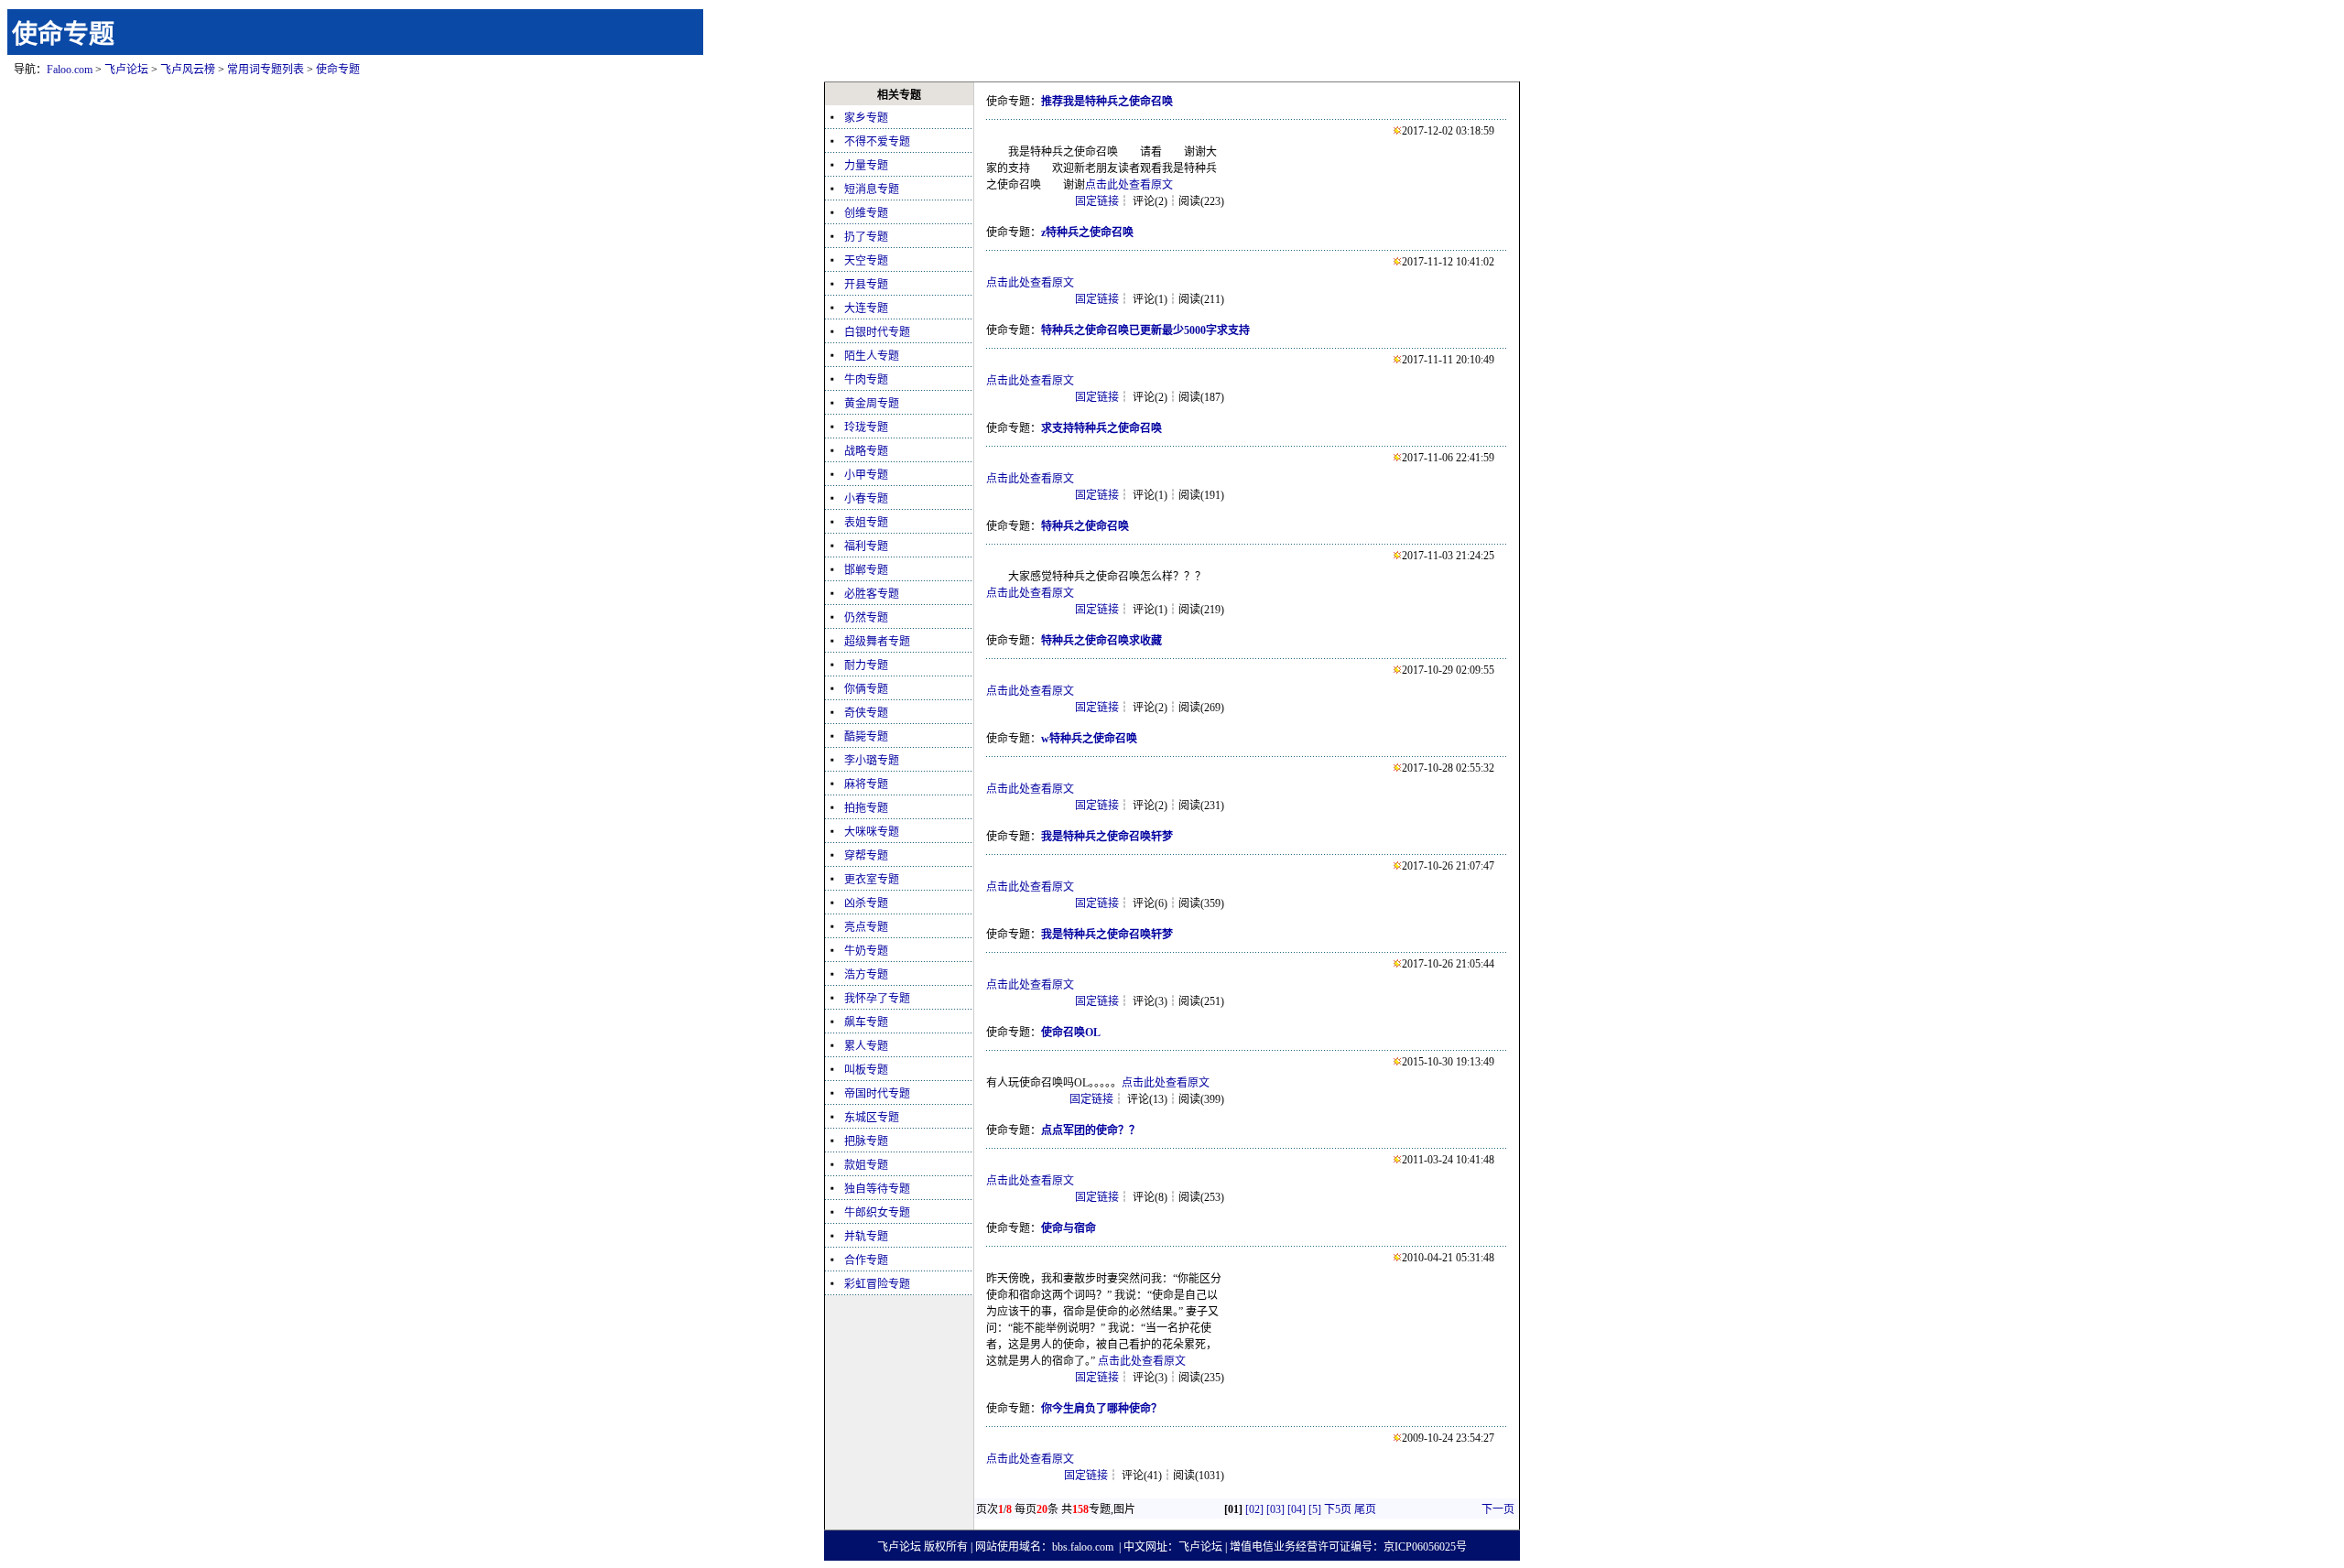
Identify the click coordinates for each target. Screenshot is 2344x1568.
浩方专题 (866, 975)
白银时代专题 (877, 332)
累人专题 (866, 1046)
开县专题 (866, 285)
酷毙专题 (866, 737)
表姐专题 (866, 523)
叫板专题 (866, 1070)
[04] (1297, 1509)
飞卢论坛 (126, 70)
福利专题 (866, 546)
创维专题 (866, 213)
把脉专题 (866, 1141)
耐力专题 (866, 665)
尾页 (1365, 1509)
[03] (1275, 1509)
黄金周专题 (872, 404)
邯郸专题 (866, 570)
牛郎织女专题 (877, 1213)
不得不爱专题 (877, 142)
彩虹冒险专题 (877, 1284)
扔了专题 (866, 237)
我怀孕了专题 (877, 999)
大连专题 (866, 308)
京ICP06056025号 (1425, 1547)
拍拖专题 (866, 808)
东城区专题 (872, 1118)
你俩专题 (866, 689)
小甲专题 (866, 475)
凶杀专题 (866, 903)
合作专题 (866, 1260)
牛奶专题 (866, 951)
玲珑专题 (866, 427)
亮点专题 (866, 927)
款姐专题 (866, 1165)
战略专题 (866, 451)
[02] (1254, 1509)
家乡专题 (866, 118)
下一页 (1498, 1509)
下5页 (1338, 1509)
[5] (1315, 1509)
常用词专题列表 (266, 70)
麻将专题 (866, 784)
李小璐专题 (872, 761)
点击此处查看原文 (1129, 185)
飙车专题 (866, 1022)
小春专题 (866, 499)
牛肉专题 (866, 380)
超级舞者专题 (877, 642)
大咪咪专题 (872, 832)
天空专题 (866, 261)
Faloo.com (70, 70)
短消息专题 (872, 189)
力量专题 (866, 166)
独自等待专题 (877, 1189)
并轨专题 (866, 1237)
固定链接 (1097, 201)
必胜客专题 (872, 594)
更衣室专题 (872, 880)
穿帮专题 (866, 856)
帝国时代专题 (877, 1094)
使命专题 (63, 34)
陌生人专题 (872, 356)
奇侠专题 (866, 713)
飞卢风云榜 (188, 70)
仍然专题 (866, 618)
